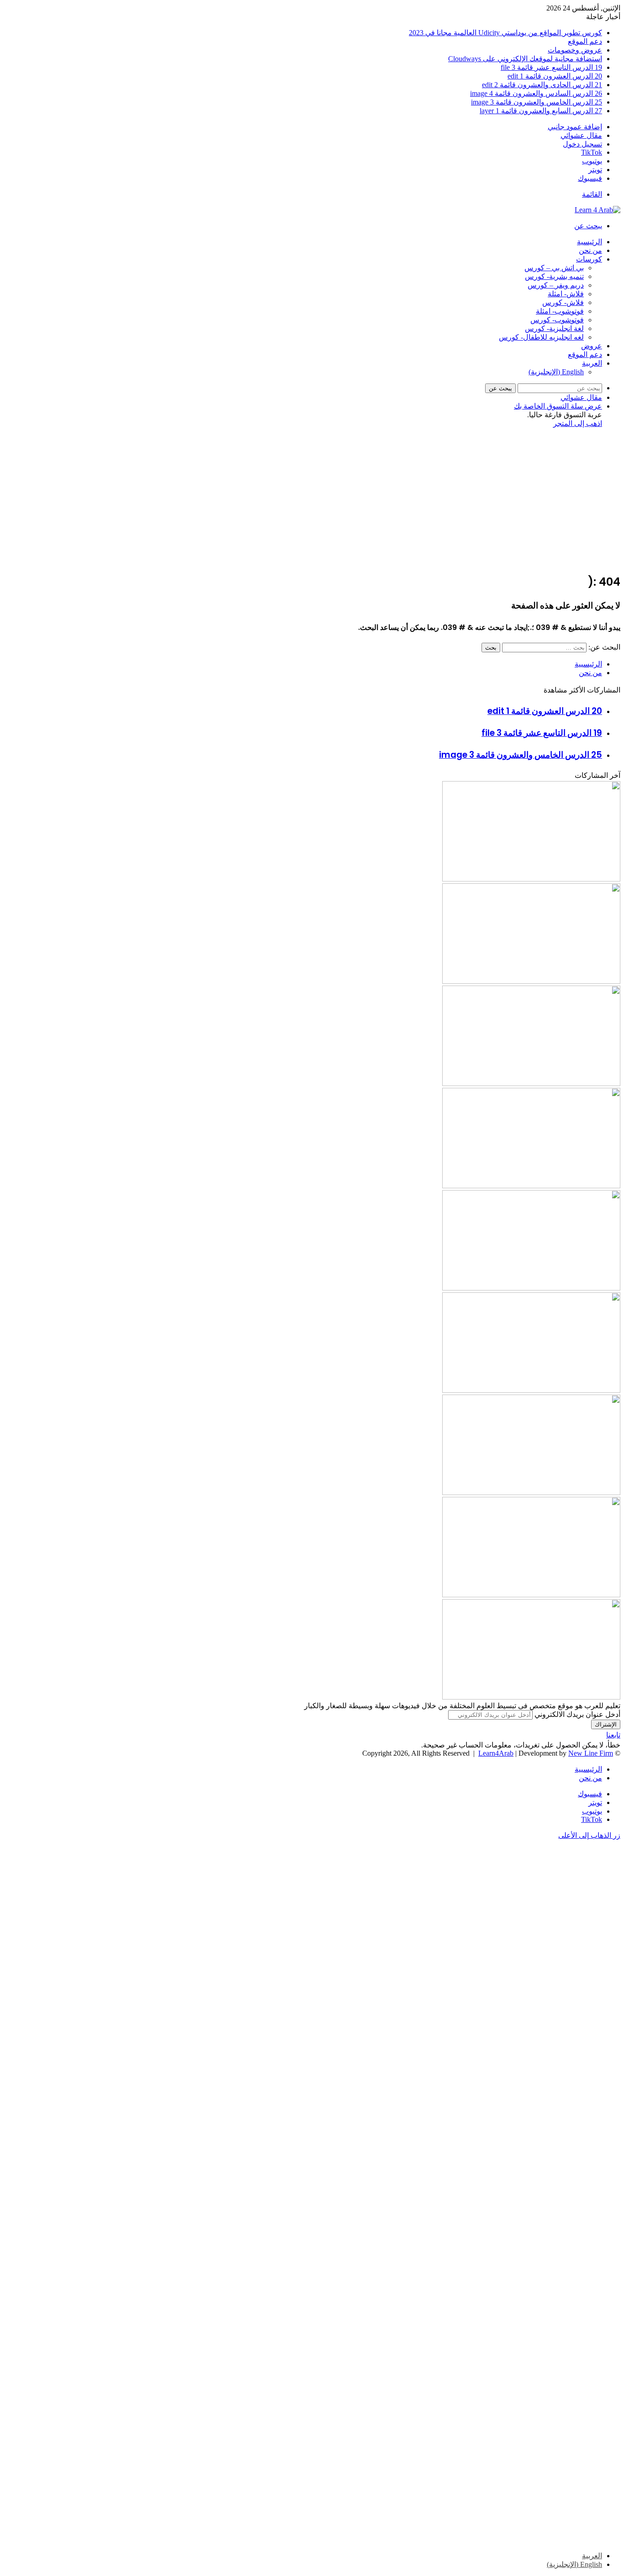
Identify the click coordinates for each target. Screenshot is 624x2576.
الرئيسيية (588, 664)
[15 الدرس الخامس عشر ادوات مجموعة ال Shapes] (531, 1697)
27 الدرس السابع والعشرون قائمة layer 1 (541, 111)
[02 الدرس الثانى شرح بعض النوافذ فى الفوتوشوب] (531, 1186)
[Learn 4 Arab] (598, 210)
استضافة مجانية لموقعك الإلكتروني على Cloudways (525, 59)
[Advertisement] (312, 501)
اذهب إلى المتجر (578, 423)
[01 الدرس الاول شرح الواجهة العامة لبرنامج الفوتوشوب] (531, 1288)
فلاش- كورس (563, 302)
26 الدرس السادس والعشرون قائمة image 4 (536, 93)
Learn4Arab (496, 1753)
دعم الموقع (585, 41)
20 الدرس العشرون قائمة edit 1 (555, 76)
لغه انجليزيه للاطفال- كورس (541, 337)
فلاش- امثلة (566, 294)
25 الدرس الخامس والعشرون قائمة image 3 (537, 102)
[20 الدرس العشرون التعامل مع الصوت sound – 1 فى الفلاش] (531, 879)
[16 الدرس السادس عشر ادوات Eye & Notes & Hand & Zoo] (531, 1595)
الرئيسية (590, 242)
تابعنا (613, 1735)
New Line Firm (591, 1753)
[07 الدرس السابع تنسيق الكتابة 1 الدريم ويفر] (531, 981)
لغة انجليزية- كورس (554, 328)
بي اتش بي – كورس (554, 268)
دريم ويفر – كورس (556, 285)
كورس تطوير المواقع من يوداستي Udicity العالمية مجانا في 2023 (505, 33)
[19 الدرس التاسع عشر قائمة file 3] (531, 1083)
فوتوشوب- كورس (557, 320)
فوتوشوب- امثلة (560, 311)
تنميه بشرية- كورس (554, 276)
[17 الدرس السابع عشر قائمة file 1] (531, 1493)
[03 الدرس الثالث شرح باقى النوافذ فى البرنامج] (531, 1390)
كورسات (589, 259)
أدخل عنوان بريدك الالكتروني (577, 1714)
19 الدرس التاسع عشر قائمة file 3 (551, 67)
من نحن (590, 250)
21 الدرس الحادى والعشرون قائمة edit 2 (542, 85)
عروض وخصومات (575, 50)
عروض (592, 346)
